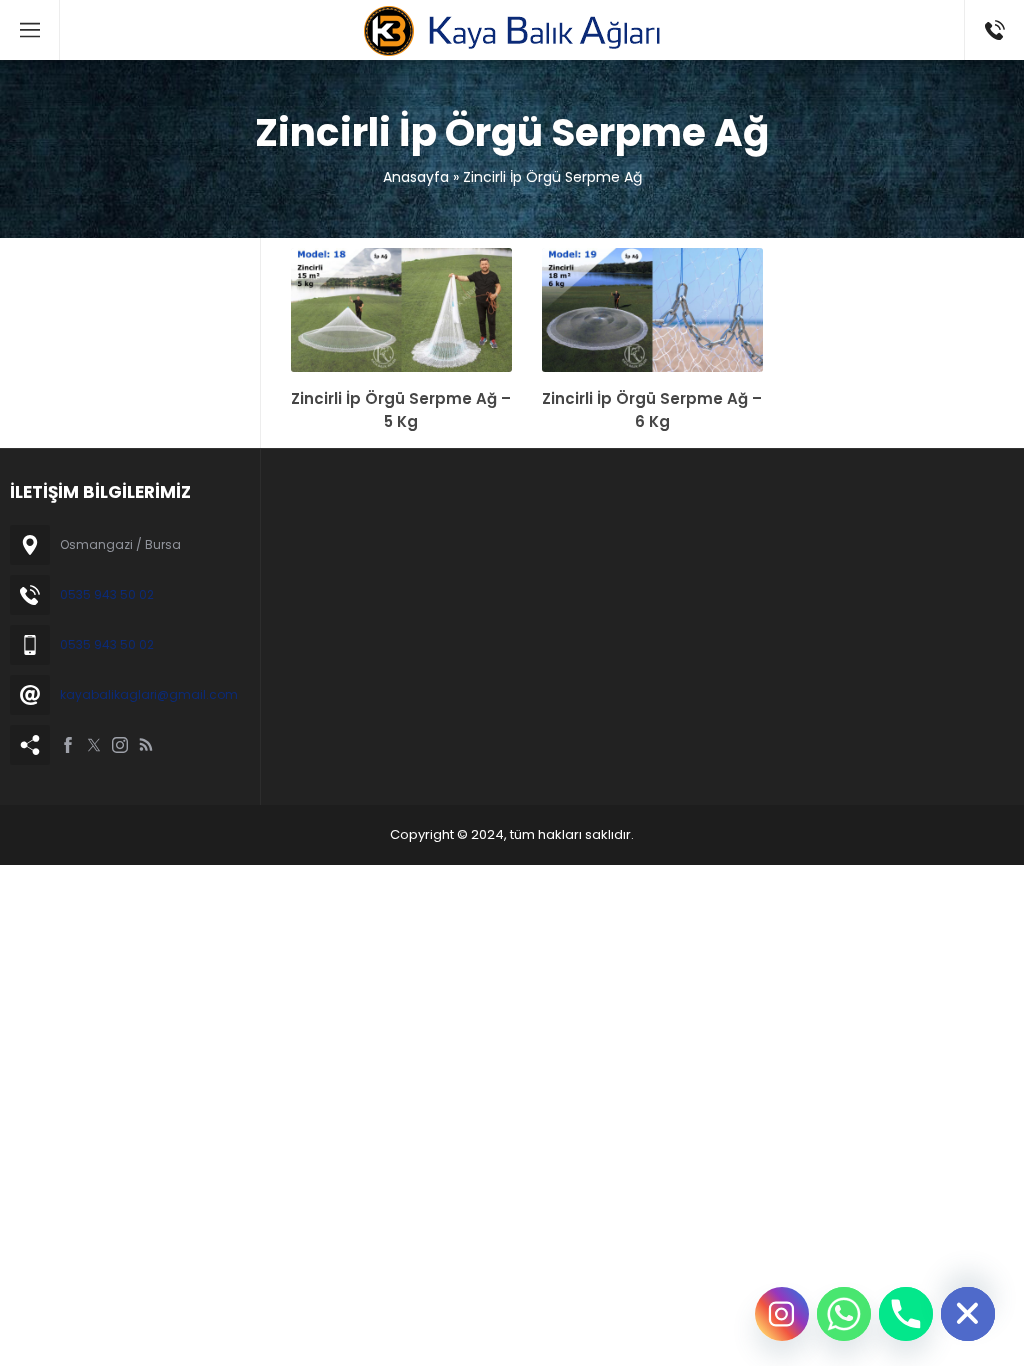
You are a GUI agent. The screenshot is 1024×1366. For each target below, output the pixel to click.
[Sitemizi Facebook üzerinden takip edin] (68, 745)
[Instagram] (782, 1314)
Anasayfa (416, 177)
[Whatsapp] (844, 1314)
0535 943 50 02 (107, 594)
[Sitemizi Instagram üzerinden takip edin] (120, 745)
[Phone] (906, 1314)
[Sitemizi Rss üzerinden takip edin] (146, 745)
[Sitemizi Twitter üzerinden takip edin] (94, 745)
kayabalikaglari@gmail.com (149, 694)
